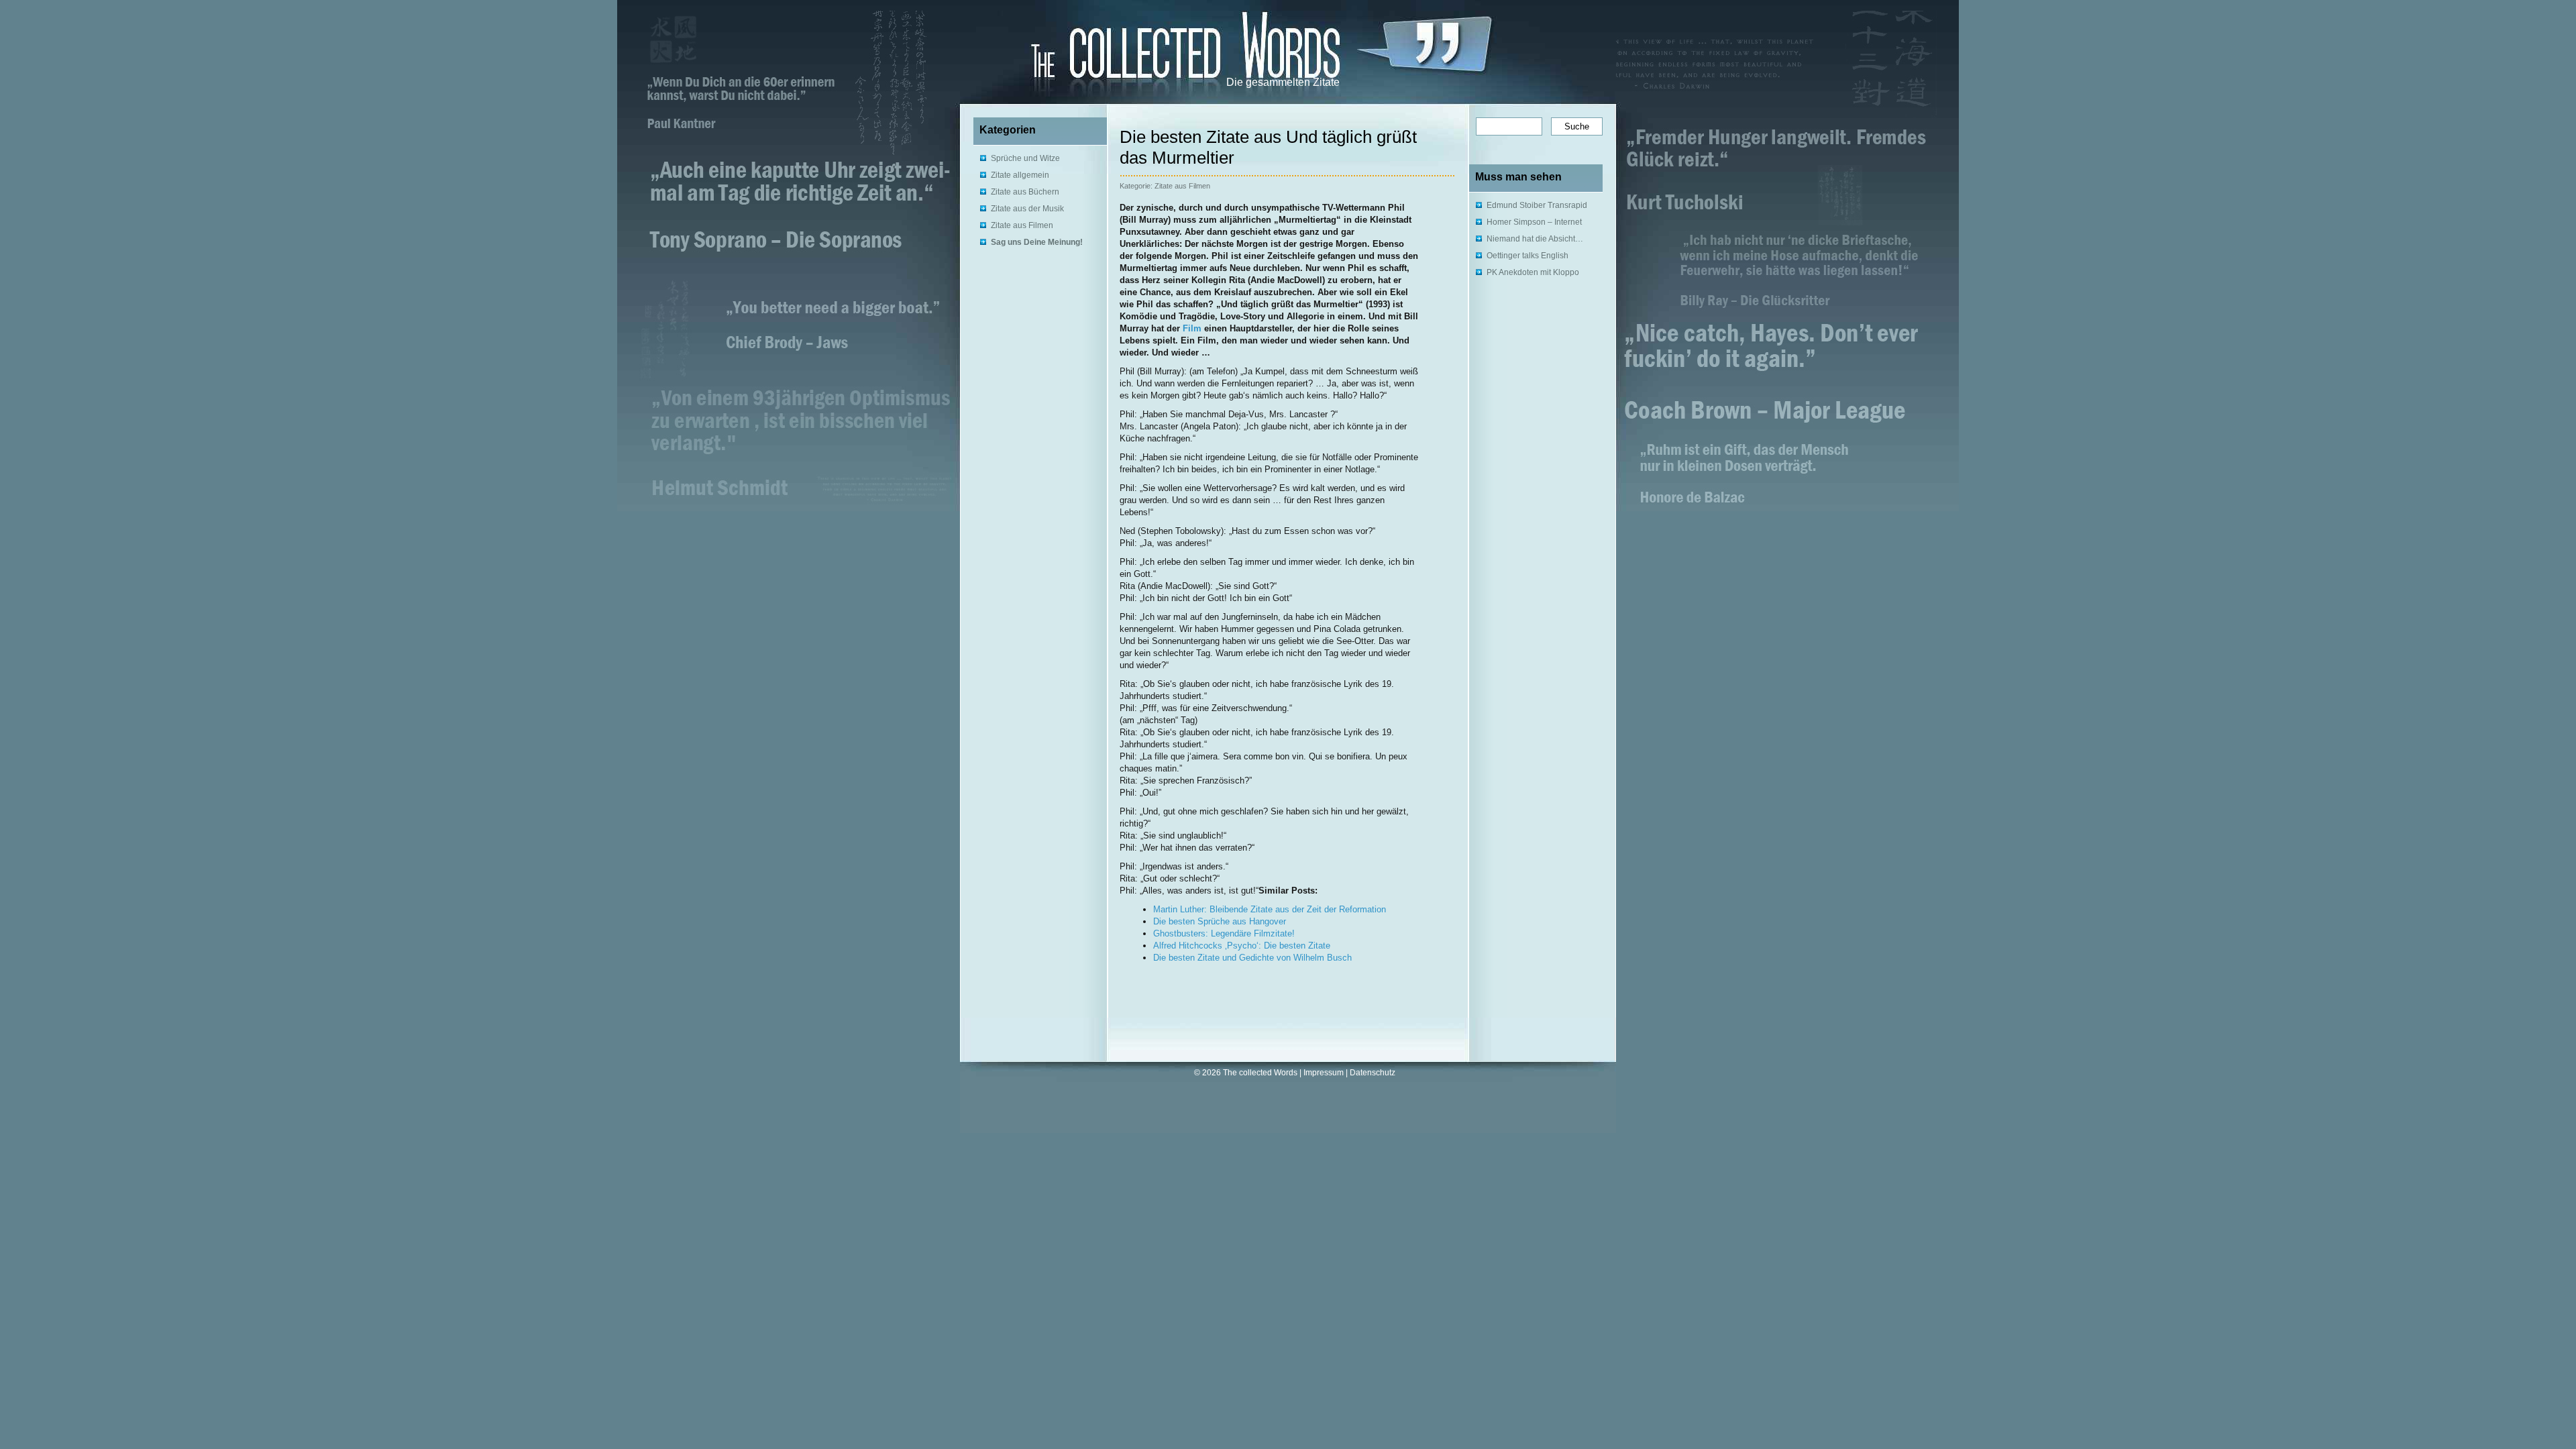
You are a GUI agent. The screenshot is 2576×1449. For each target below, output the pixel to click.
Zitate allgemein (1020, 175)
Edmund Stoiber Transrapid (1537, 205)
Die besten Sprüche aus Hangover (1220, 921)
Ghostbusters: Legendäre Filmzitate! (1224, 933)
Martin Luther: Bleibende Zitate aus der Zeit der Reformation (1270, 909)
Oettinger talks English (1527, 256)
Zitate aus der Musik (1027, 209)
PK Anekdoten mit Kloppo (1533, 272)
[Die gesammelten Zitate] (1141, 48)
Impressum (1324, 1073)
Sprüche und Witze (1025, 158)
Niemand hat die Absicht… (1535, 239)
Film (1192, 328)
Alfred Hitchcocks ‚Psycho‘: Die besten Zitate (1242, 946)
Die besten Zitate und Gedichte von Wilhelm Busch (1252, 958)
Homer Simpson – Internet (1534, 222)
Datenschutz (1373, 1073)
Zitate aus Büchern (1025, 192)
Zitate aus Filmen (1022, 225)
